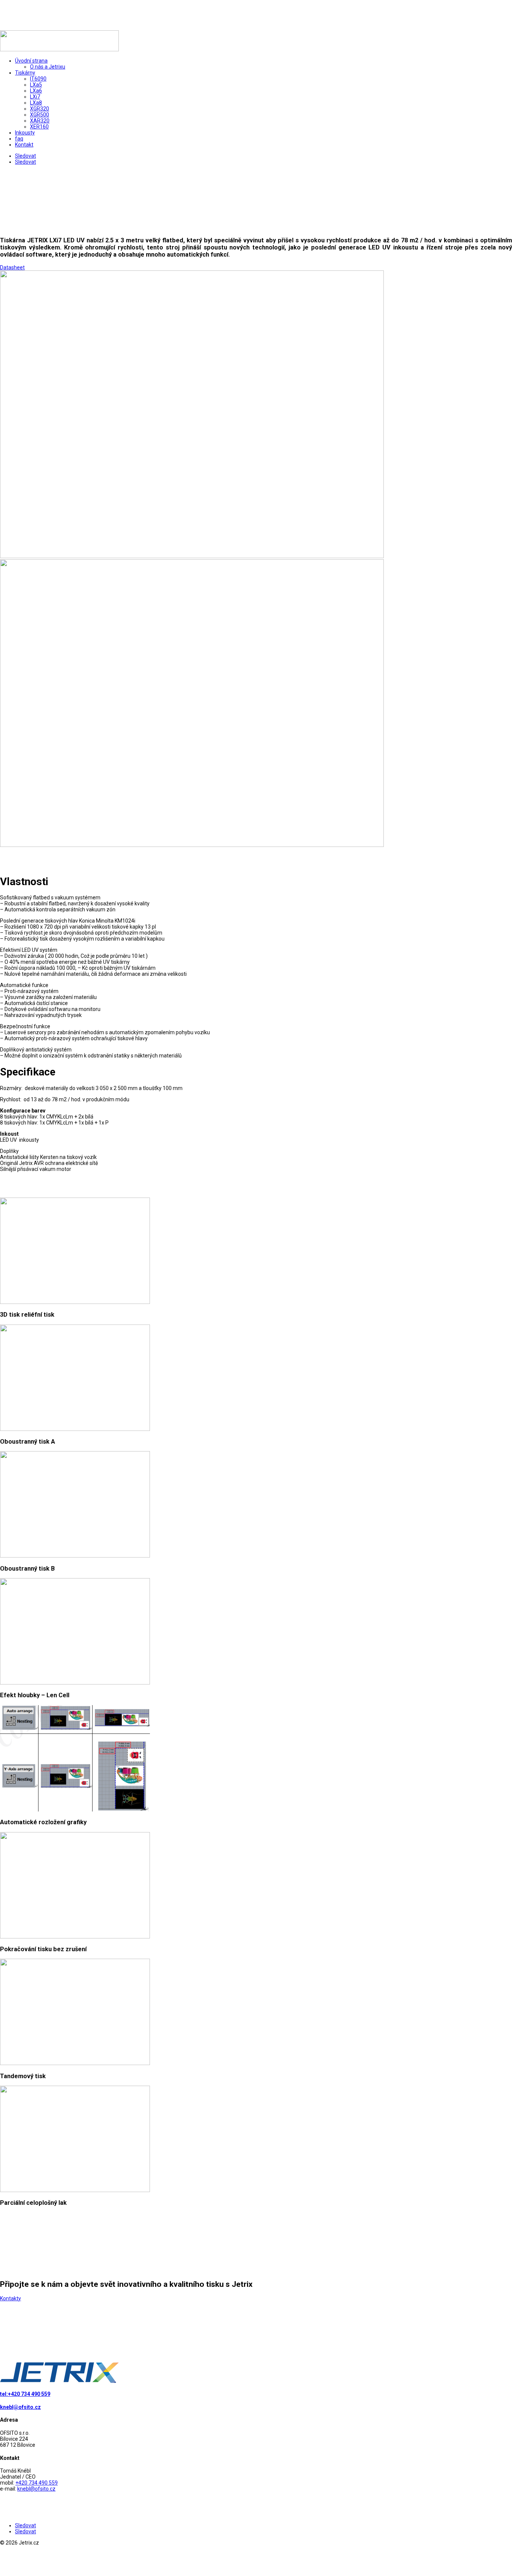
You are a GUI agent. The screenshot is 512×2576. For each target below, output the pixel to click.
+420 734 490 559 (37, 2483)
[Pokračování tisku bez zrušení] (75, 1937)
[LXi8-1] (192, 556)
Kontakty (10, 2298)
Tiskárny (25, 73)
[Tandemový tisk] (75, 2063)
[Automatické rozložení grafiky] (75, 1810)
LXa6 (36, 91)
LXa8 (36, 103)
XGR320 (40, 109)
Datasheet (12, 267)
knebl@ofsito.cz (20, 2407)
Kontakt (24, 145)
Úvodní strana (31, 61)
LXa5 (36, 85)
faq (19, 139)
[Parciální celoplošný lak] (75, 2190)
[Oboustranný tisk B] (75, 1556)
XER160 (39, 127)
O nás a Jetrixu (48, 67)
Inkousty (25, 133)
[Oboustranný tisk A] (75, 1429)
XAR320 (40, 121)
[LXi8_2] (192, 845)
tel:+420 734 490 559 (25, 2394)
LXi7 (35, 97)
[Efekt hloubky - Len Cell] (75, 1683)
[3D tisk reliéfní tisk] (75, 1302)
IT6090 (38, 79)
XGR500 (40, 115)
